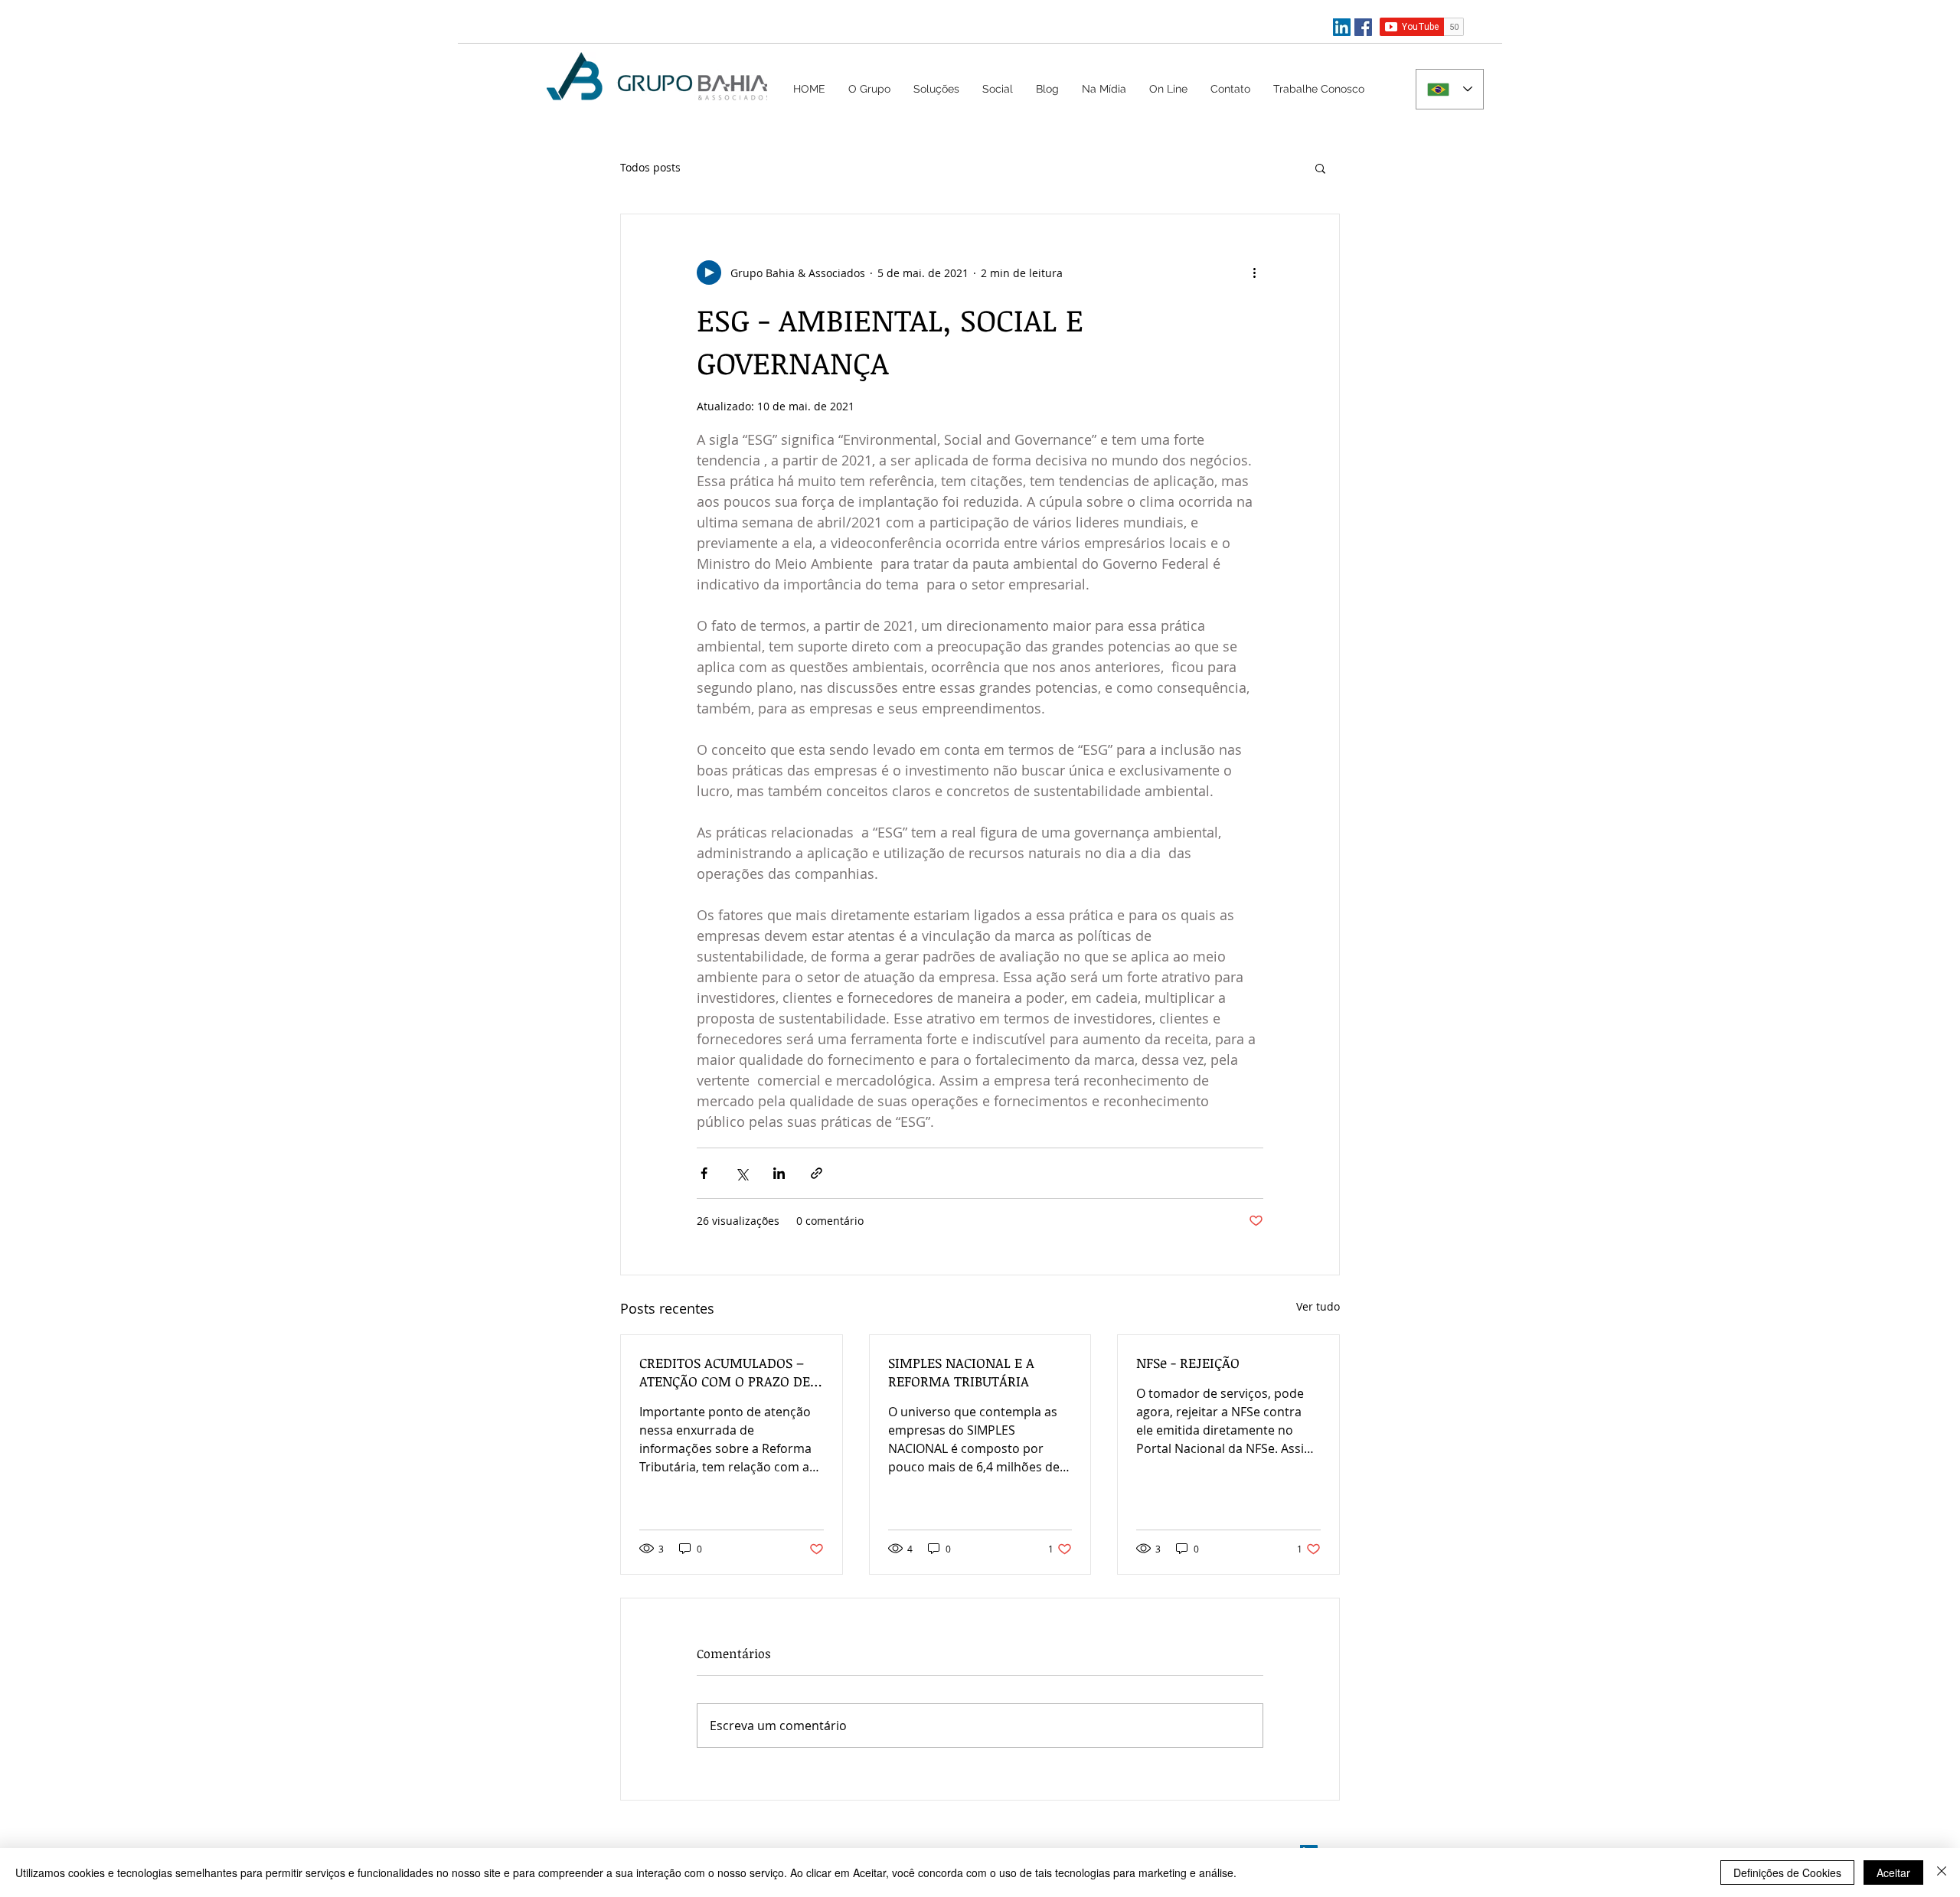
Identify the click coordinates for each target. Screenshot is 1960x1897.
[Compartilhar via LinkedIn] (779, 1173)
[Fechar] (1942, 1873)
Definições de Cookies (1787, 1873)
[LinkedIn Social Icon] (1342, 27)
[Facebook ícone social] (1363, 27)
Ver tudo (1318, 1306)
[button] (936, 89)
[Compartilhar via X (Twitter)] (742, 1173)
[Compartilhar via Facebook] (704, 1173)
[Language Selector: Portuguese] (1450, 89)
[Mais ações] (1254, 273)
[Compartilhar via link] (817, 1173)
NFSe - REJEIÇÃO (1188, 1363)
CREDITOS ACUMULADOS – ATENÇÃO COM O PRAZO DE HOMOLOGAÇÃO (725, 1372)
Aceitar (1893, 1873)
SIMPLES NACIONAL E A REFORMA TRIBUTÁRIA (961, 1372)
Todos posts (650, 167)
